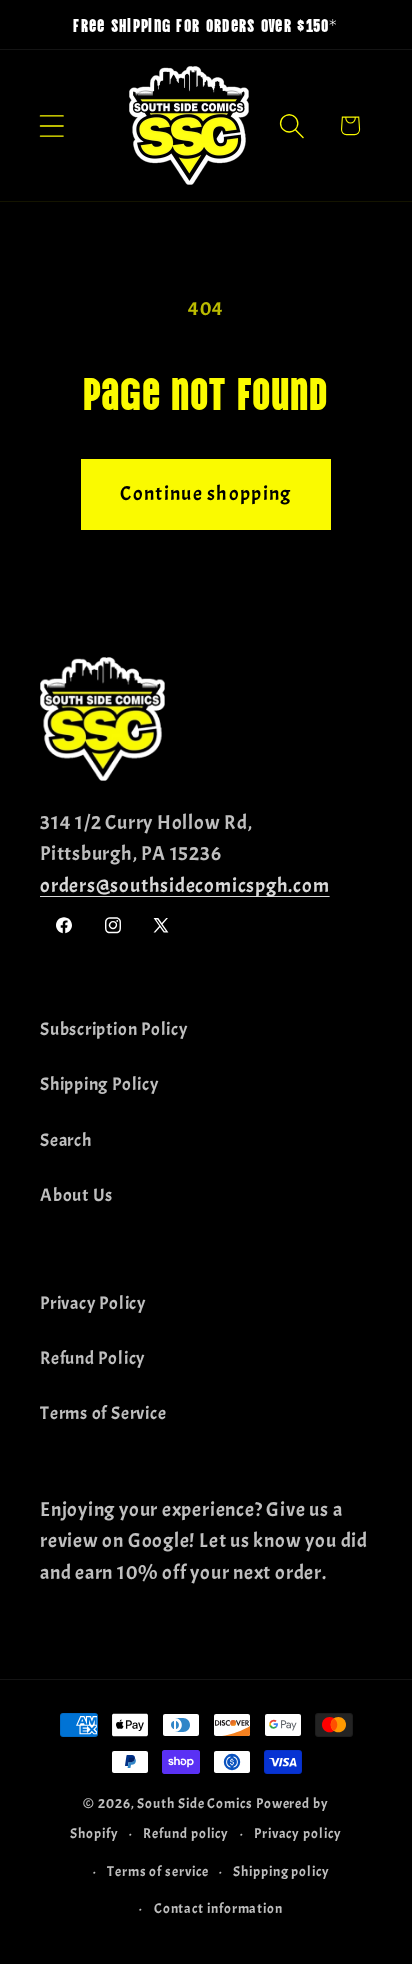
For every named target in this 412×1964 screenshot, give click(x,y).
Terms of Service (103, 1413)
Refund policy (186, 1833)
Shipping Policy (99, 1084)
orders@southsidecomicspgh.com (185, 885)
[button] (51, 125)
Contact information (218, 1908)
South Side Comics (194, 1803)
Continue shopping (205, 493)
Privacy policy (298, 1833)
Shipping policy (281, 1871)
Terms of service (158, 1871)
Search (66, 1140)
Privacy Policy (93, 1303)
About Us (76, 1195)
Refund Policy (92, 1358)
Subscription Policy (114, 1029)
